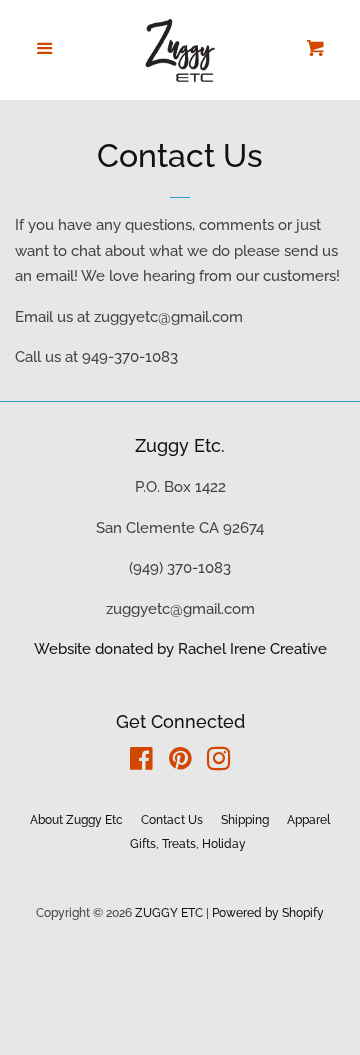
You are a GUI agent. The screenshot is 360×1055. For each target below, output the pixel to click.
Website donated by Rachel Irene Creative (180, 649)
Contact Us (172, 820)
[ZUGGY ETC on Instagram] (219, 763)
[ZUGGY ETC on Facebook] (141, 763)
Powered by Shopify (268, 913)
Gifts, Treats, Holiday (188, 844)
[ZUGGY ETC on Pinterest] (180, 763)
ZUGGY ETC (169, 913)
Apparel (308, 820)
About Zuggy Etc (76, 820)
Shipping (245, 820)
